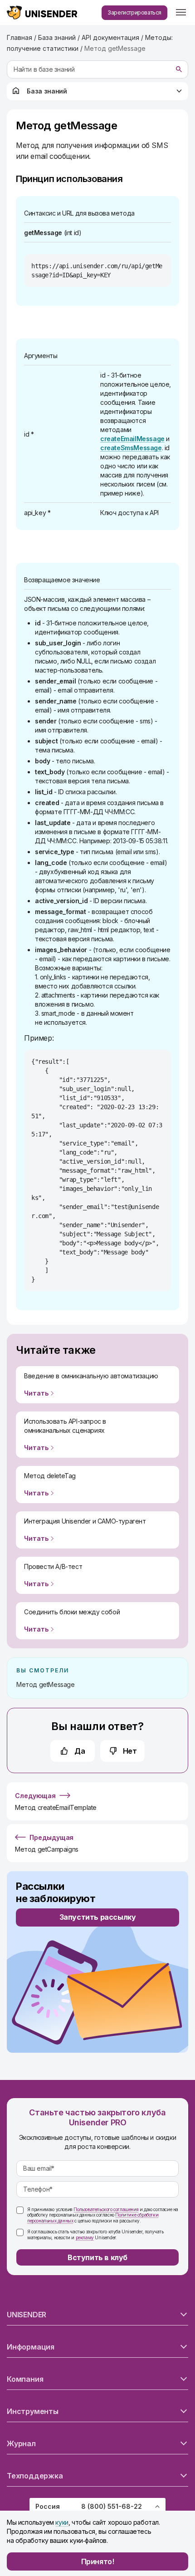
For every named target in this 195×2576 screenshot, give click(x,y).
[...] (181, 13)
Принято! (98, 2561)
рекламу (85, 2237)
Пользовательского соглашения (106, 2209)
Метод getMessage (46, 1684)
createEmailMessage (132, 439)
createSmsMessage (131, 448)
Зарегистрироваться (134, 12)
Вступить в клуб (97, 2257)
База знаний (47, 91)
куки (62, 2522)
